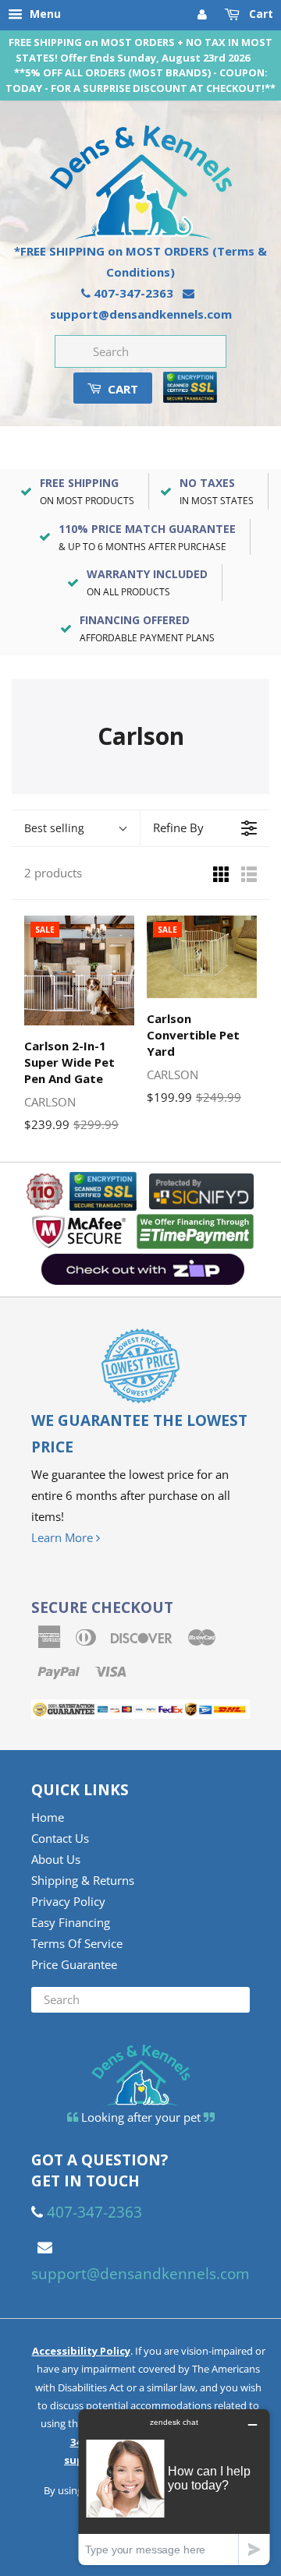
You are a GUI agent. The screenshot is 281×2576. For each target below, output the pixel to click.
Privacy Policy (68, 1901)
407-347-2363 (133, 293)
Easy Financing (71, 1922)
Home (48, 1817)
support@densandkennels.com (141, 314)
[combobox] (140, 351)
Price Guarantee (74, 1964)
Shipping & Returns (83, 1880)
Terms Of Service (77, 1943)
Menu (44, 14)
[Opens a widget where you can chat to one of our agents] (174, 2487)
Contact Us (60, 1838)
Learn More (64, 1537)
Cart (260, 14)
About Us (56, 1859)
